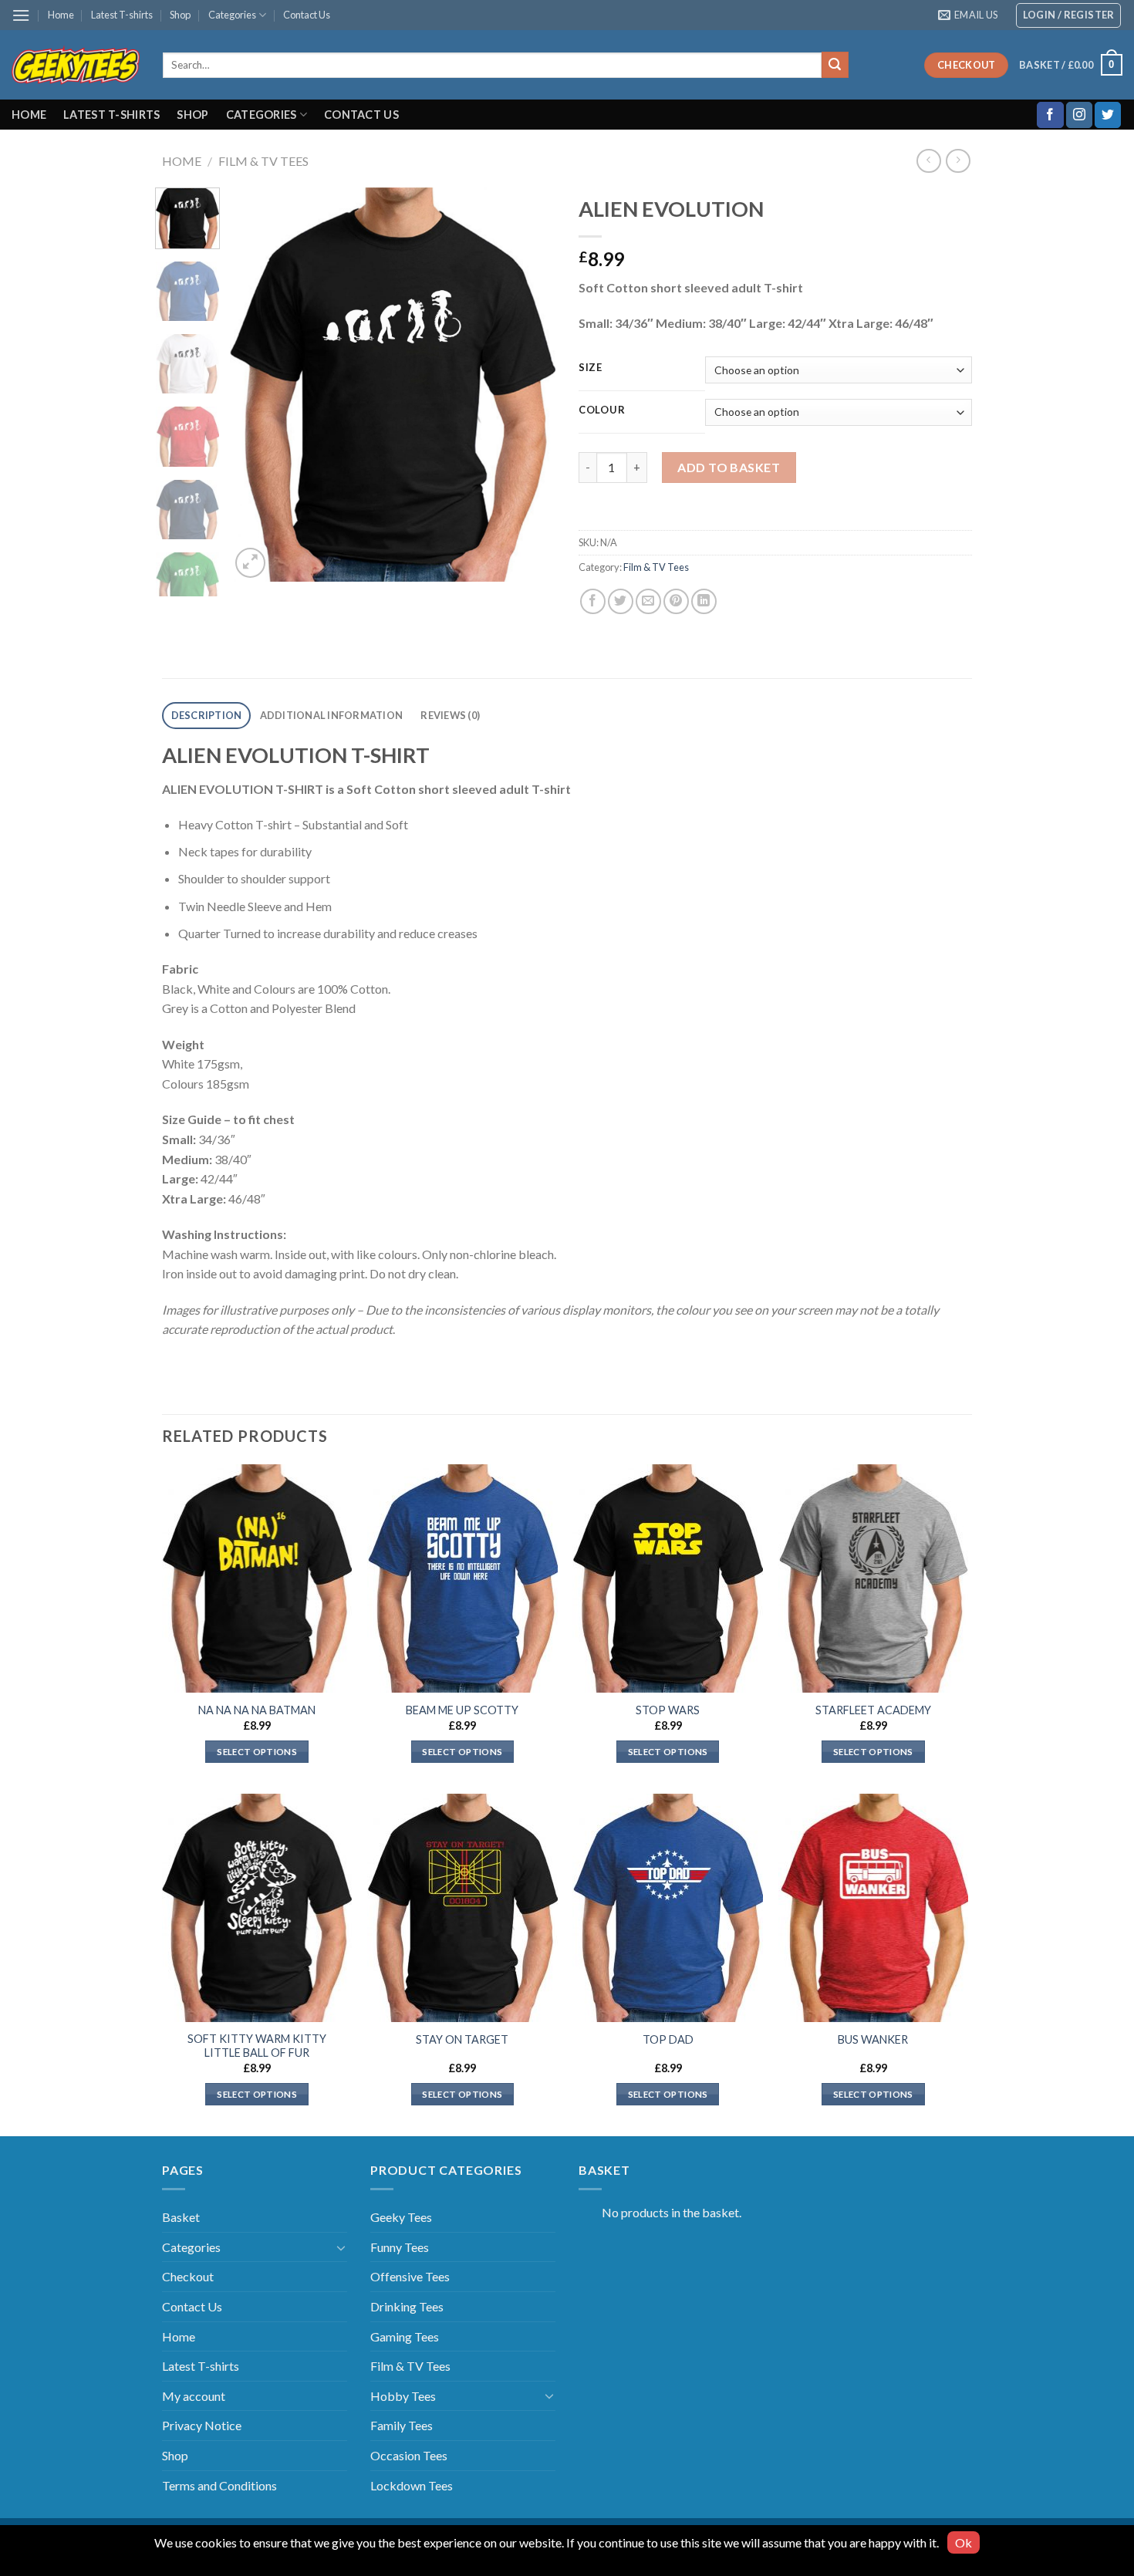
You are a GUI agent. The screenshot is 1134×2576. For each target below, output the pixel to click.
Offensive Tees (410, 2276)
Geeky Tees (401, 2217)
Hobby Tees (403, 2396)
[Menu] (21, 15)
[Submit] (835, 65)
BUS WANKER (873, 2039)
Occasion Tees (409, 2455)
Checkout (188, 2276)
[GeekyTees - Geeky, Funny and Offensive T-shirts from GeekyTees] (76, 65)
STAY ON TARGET (462, 2039)
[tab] (206, 716)
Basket (181, 2217)
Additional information (332, 715)
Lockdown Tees (412, 2485)
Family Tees (402, 2425)
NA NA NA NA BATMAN (257, 1710)
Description (207, 715)
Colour (602, 410)
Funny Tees (400, 2247)
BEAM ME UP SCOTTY (462, 1710)
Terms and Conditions (219, 2485)
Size (591, 368)
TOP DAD (668, 2039)
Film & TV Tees (263, 161)
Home (61, 15)
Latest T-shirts (122, 15)
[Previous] (256, 385)
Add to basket (729, 467)
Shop (180, 15)
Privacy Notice (202, 2425)
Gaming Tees (405, 2336)
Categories (232, 15)
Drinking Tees (407, 2306)
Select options (257, 1752)
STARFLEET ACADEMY (873, 1710)
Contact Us (307, 15)
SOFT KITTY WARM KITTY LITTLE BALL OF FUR (257, 2046)
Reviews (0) (450, 715)
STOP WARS (668, 1710)
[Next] (530, 385)
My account (194, 2396)
